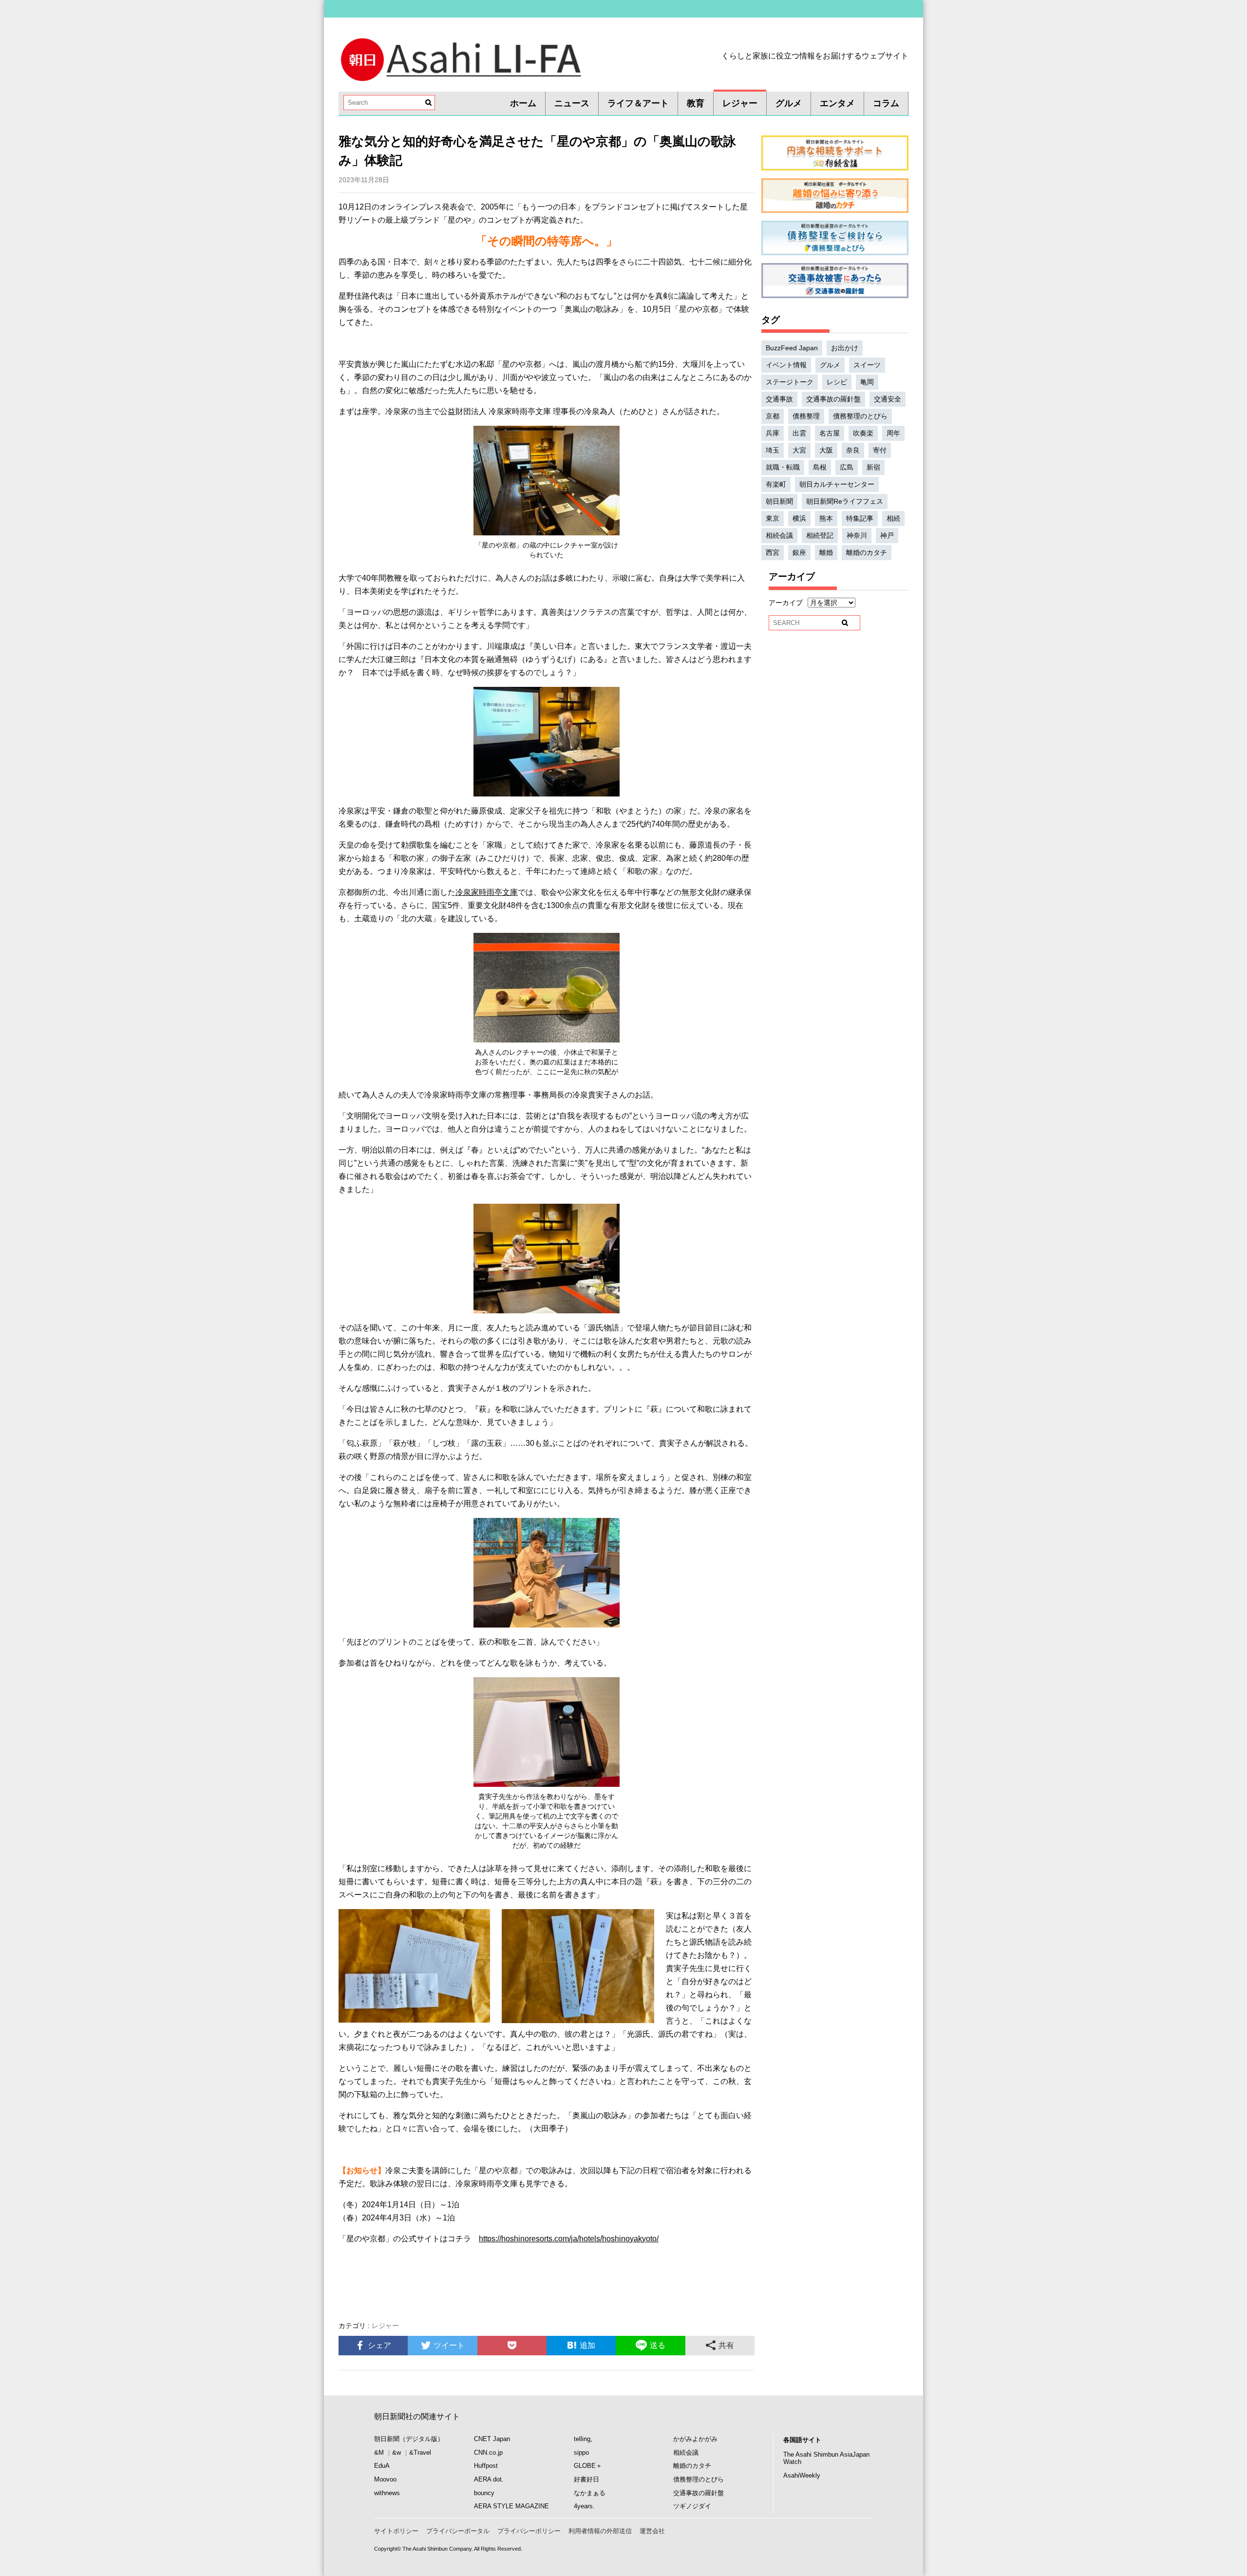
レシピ (837, 382)
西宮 (773, 552)
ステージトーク (790, 382)
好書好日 (586, 2479)
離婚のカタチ (867, 552)
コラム (886, 103)
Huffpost (486, 2466)
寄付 (880, 450)
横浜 (799, 518)
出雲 (799, 433)
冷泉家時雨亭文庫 (487, 892)
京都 (773, 416)
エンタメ (837, 103)
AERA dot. (489, 2479)
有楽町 (776, 484)
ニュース (572, 103)
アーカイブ (786, 603)
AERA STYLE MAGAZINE (511, 2506)
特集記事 (860, 518)
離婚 (826, 552)
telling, (583, 2439)
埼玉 (773, 450)
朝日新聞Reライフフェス (845, 501)
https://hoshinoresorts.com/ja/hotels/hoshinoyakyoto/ (569, 2239)
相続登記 (820, 535)
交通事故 (779, 399)
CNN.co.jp (488, 2453)
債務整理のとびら (860, 416)
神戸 (887, 535)
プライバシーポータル (458, 2531)
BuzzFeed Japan (792, 348)
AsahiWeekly (802, 2475)
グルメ (789, 103)
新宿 (873, 467)
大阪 (826, 450)
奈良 (853, 450)
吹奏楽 (863, 433)
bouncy (484, 2493)
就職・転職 (783, 467)
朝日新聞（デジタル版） (409, 2439)
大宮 (799, 450)
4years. (584, 2506)
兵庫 (773, 433)
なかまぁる (590, 2493)
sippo (581, 2453)
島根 (820, 467)
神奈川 (857, 535)
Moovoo (385, 2479)
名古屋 (830, 433)
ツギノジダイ (692, 2506)
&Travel (420, 2453)
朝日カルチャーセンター (837, 484)
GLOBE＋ (588, 2466)
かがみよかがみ (695, 2439)
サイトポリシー (396, 2531)
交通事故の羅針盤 (833, 399)
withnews (387, 2493)
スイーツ (867, 365)
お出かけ (845, 348)
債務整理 (806, 416)
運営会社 (652, 2531)
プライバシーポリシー (529, 2531)
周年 (893, 433)
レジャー (740, 103)
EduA (382, 2466)
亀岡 (867, 382)
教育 (696, 103)
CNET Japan (492, 2439)
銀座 (799, 552)
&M (379, 2453)
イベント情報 (786, 365)
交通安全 (888, 399)
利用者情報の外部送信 (600, 2531)
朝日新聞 (779, 501)
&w (397, 2453)
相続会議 (779, 535)
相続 (893, 518)
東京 (773, 518)
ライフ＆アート (638, 103)
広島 (847, 467)
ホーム (523, 103)
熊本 (826, 518)
